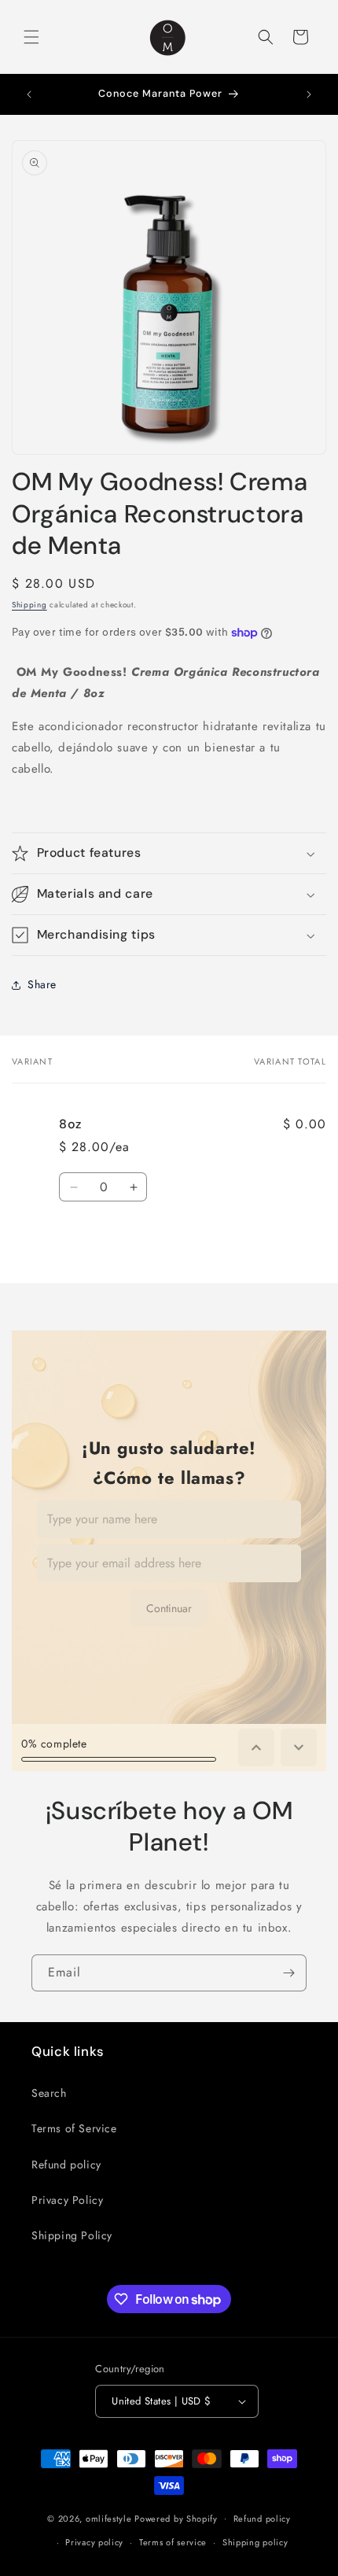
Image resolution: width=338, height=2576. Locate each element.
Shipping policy (255, 2542)
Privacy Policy (67, 2200)
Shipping (29, 605)
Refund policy (66, 2165)
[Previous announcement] (29, 94)
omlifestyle (109, 2518)
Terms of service (173, 2542)
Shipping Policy (72, 2235)
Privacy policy (94, 2542)
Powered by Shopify (176, 2518)
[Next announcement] (309, 94)
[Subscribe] (288, 1973)
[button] (31, 37)
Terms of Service (74, 2128)
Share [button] (42, 984)
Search (49, 2093)
